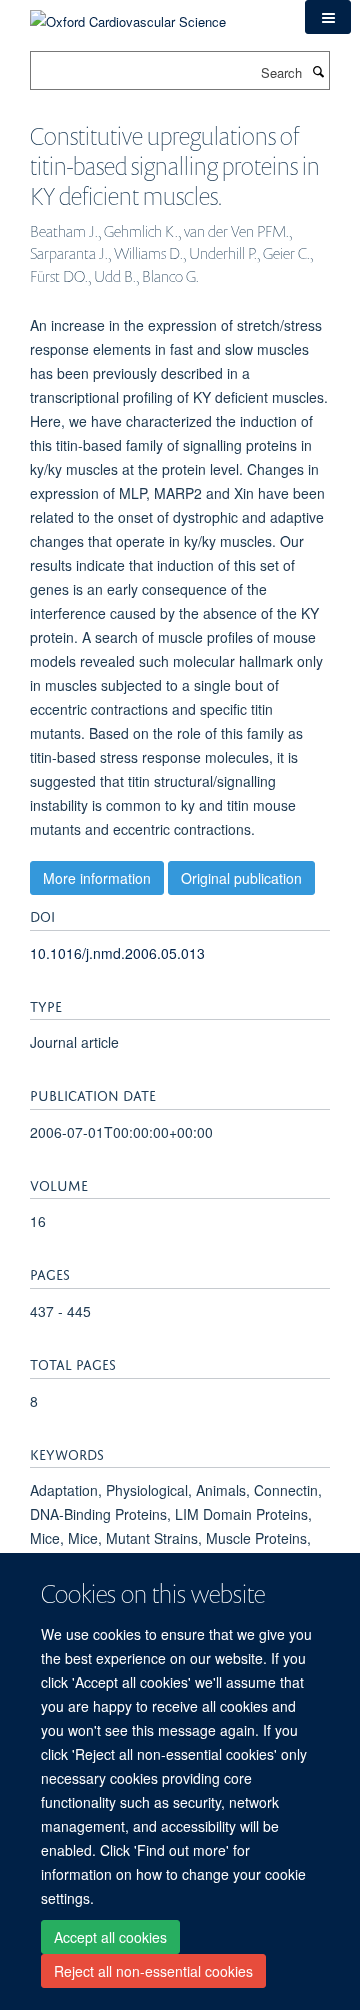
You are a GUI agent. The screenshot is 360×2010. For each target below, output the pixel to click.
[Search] (318, 71)
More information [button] (97, 878)
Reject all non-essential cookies (153, 1971)
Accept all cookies (110, 1937)
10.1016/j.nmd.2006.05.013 (117, 953)
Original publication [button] (241, 878)
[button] (328, 17)
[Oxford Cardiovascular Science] (128, 14)
